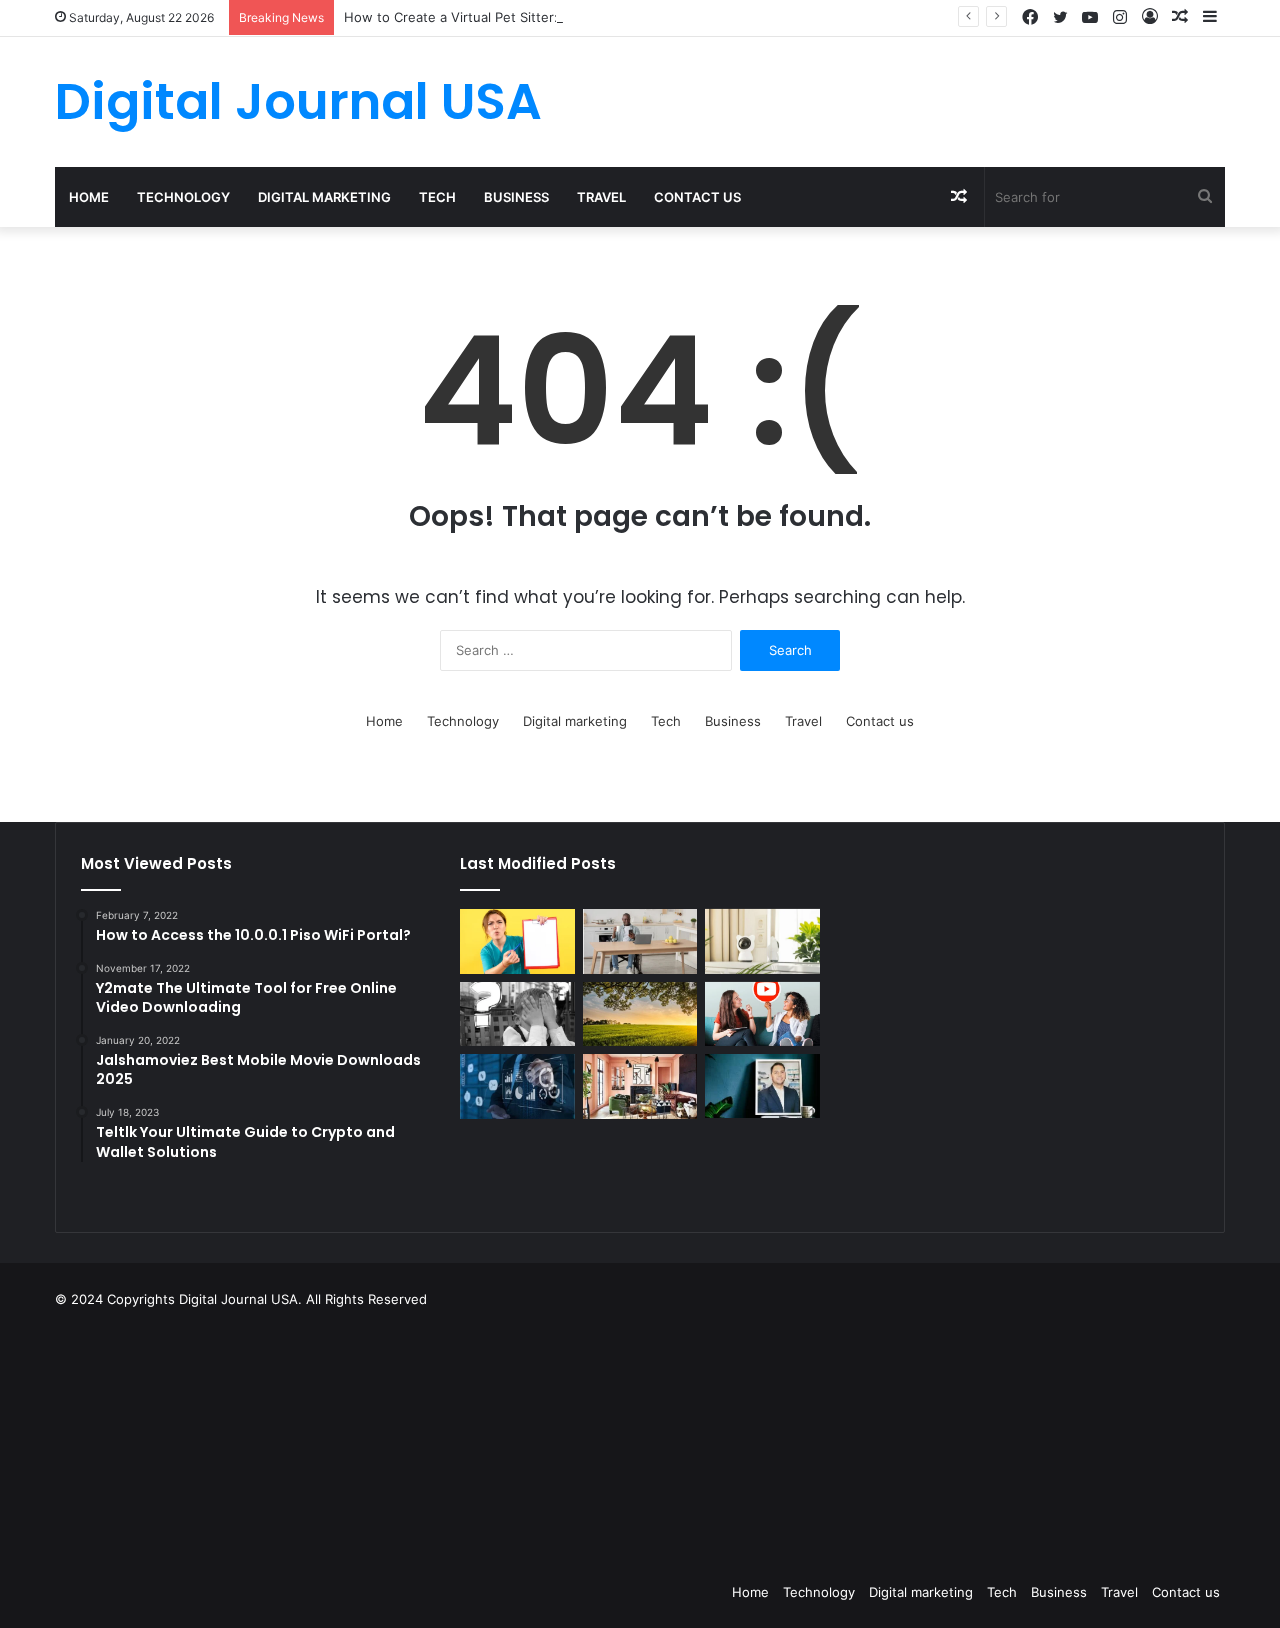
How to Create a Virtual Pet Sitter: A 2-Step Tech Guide (518, 17)
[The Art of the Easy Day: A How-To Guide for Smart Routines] (640, 941)
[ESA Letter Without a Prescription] (517, 941)
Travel (601, 197)
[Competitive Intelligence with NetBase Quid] (517, 1086)
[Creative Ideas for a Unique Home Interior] (640, 1086)
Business (516, 197)
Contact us (697, 197)
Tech (437, 197)
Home (89, 197)
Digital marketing (324, 197)
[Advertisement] (740, 1440)
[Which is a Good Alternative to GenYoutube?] (762, 1014)
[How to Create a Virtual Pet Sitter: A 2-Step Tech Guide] (762, 941)
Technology (183, 197)
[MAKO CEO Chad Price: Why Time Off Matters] (762, 1086)
